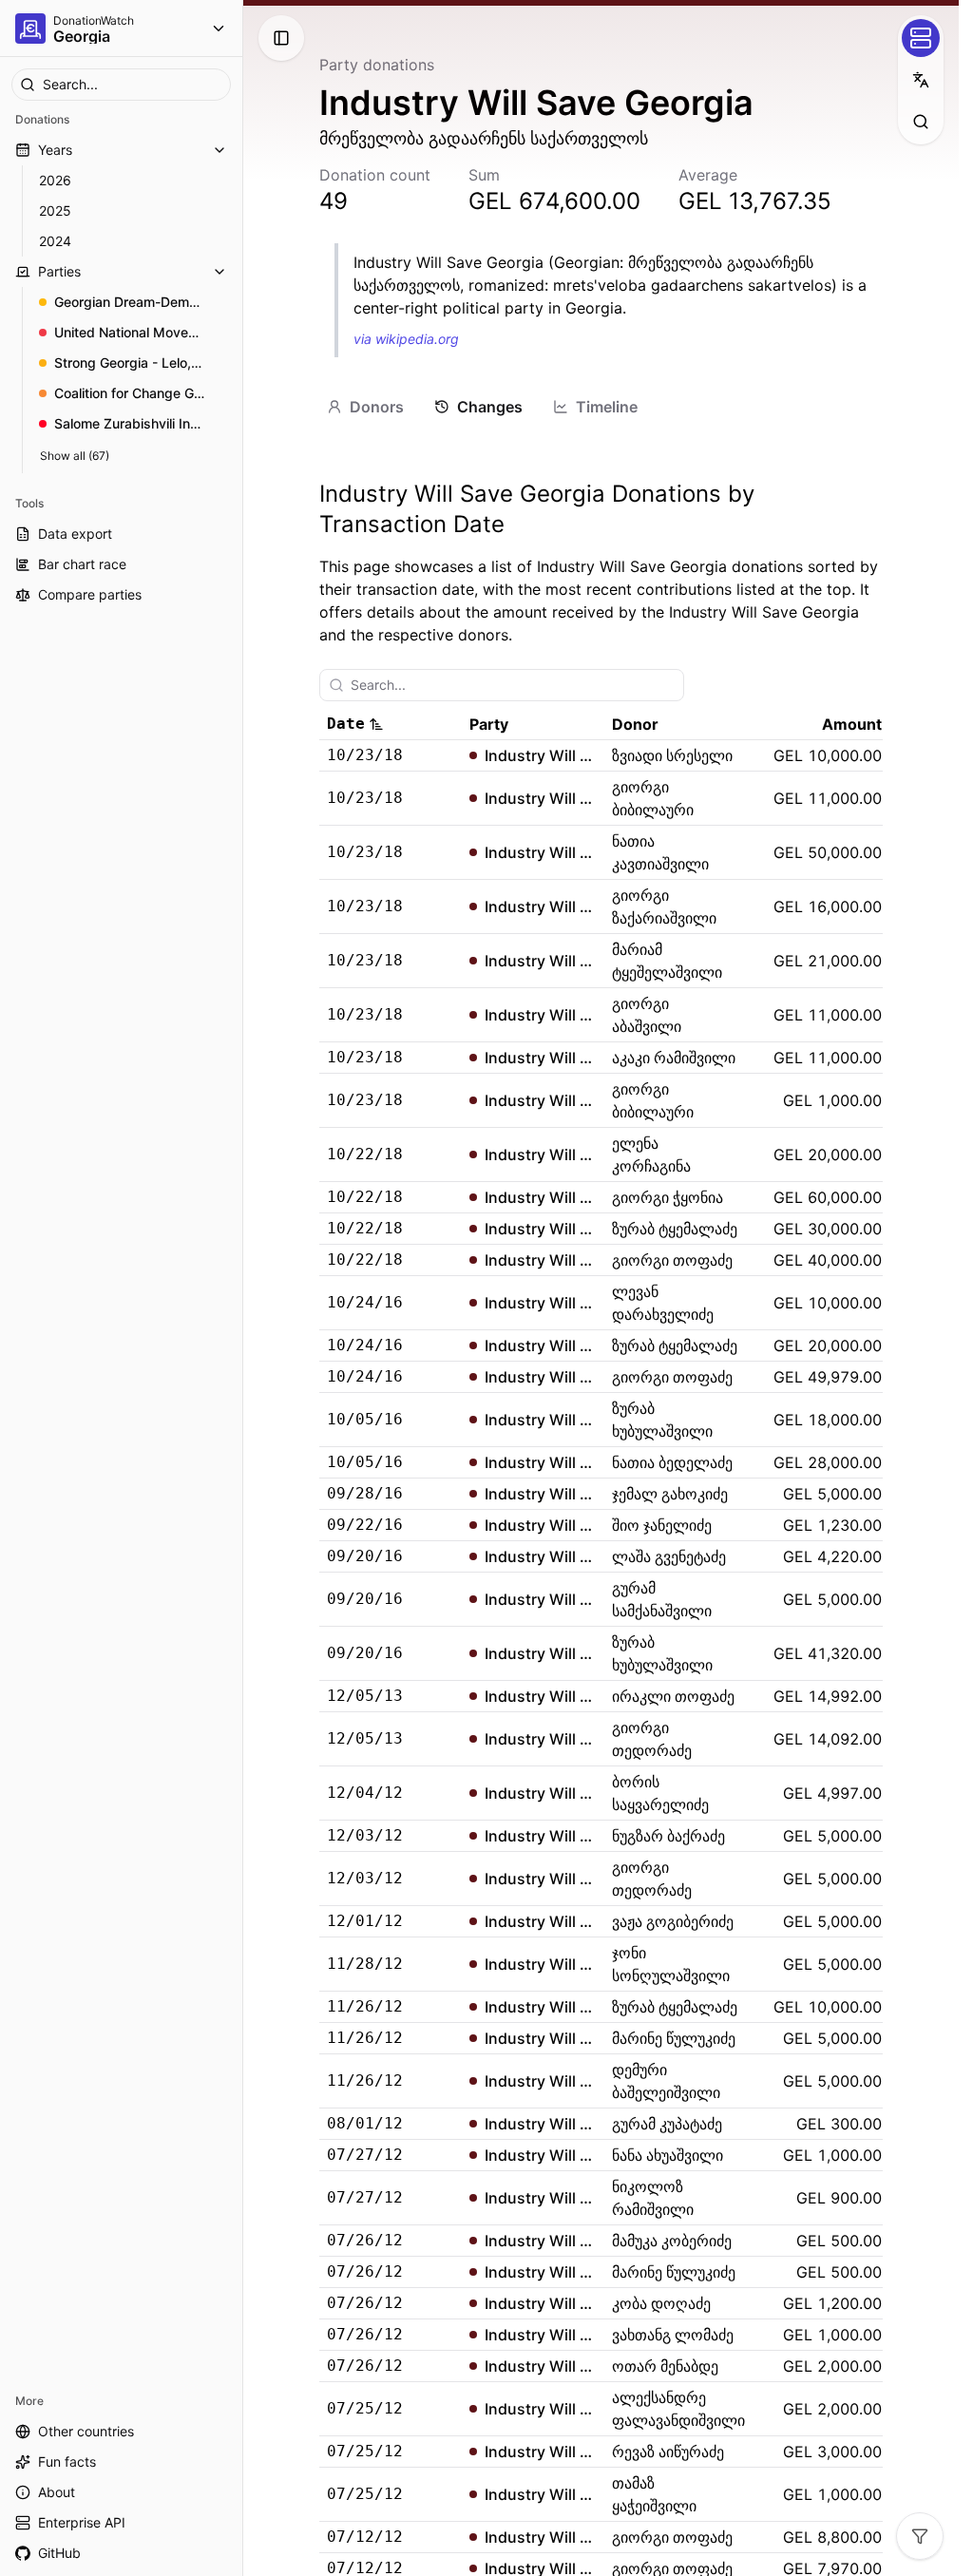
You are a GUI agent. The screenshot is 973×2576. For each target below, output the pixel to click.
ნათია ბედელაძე (672, 1462)
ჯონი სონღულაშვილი (671, 1964)
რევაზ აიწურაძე (668, 2452)
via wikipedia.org (406, 339)
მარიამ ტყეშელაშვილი (667, 961)
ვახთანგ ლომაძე (673, 2335)
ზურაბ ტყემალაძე (675, 1229)
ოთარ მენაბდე (665, 2366)
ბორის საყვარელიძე (660, 1793)
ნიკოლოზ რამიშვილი (653, 2198)
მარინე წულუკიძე (674, 2038)
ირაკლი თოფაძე (673, 1696)
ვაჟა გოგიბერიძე (673, 1921)
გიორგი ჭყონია (668, 1197)
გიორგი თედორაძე (652, 1739)
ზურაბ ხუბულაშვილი (662, 1420)
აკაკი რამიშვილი (674, 1058)
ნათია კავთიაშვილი (660, 852)
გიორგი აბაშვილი (647, 1015)
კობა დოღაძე (661, 2303)
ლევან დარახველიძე (663, 1303)
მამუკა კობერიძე (672, 2241)
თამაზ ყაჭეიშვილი (654, 2494)
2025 (55, 210)
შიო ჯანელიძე (662, 1525)
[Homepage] (30, 29)
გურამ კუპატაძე (667, 2124)
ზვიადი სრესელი (672, 755)
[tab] (365, 407)
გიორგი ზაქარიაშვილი (664, 906)
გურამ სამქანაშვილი (662, 1599)
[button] (391, 724)
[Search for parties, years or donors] (921, 122)
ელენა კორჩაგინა (651, 1154)
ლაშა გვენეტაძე (669, 1556)
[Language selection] (921, 80)
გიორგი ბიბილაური (653, 798)
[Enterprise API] (921, 38)
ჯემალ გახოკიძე (670, 1494)
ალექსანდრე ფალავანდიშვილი (678, 2409)
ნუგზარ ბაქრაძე (668, 1836)
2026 (55, 180)
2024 (55, 241)
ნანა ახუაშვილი (668, 2155)
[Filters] (920, 2536)
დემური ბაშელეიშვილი (666, 2081)
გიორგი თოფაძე (672, 1260)
